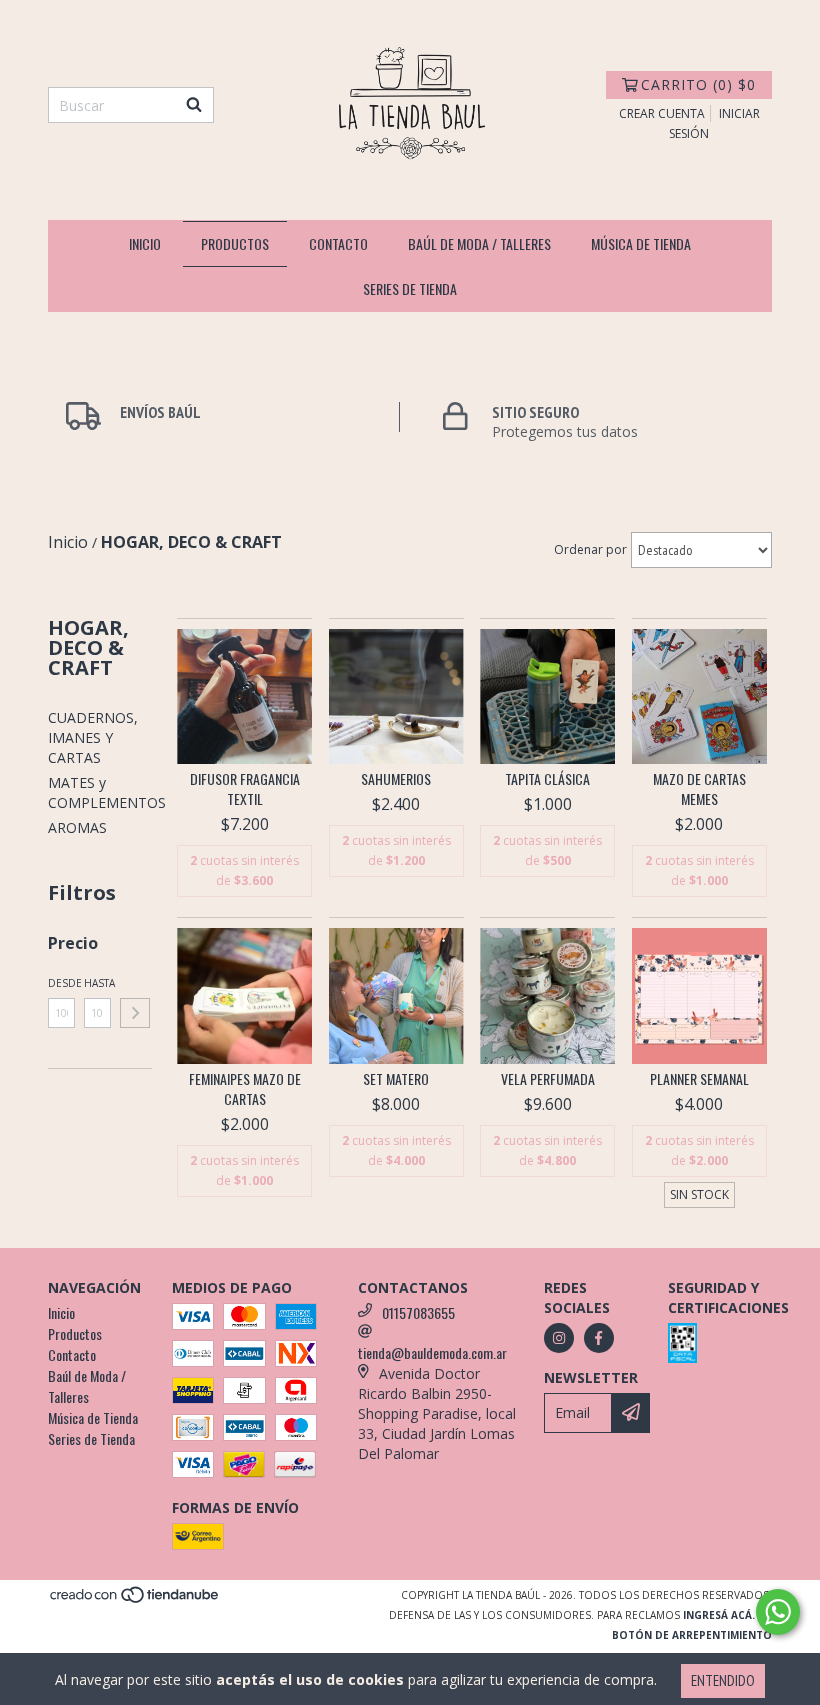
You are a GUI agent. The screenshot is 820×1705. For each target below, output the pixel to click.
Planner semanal (699, 1079)
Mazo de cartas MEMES (699, 789)
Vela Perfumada (548, 1079)
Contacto (338, 243)
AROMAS (77, 827)
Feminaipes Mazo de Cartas (245, 1089)
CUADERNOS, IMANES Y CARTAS (93, 737)
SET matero (396, 1079)
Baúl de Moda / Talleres (479, 243)
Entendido (723, 1680)
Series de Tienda (410, 288)
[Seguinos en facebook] (599, 1338)
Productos (235, 243)
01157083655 (418, 1312)
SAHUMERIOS (396, 779)
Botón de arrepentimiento (692, 1635)
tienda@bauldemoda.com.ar (432, 1352)
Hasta (97, 983)
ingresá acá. (719, 1615)
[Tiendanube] (135, 1600)
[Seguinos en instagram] (559, 1338)
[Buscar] (194, 105)
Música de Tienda (641, 243)
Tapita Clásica (547, 779)
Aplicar (135, 1013)
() (698, 84)
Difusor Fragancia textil (245, 789)
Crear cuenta (662, 113)
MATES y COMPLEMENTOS (107, 792)
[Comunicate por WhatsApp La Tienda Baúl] (778, 1612)
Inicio (145, 243)
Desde (61, 983)
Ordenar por (590, 549)
